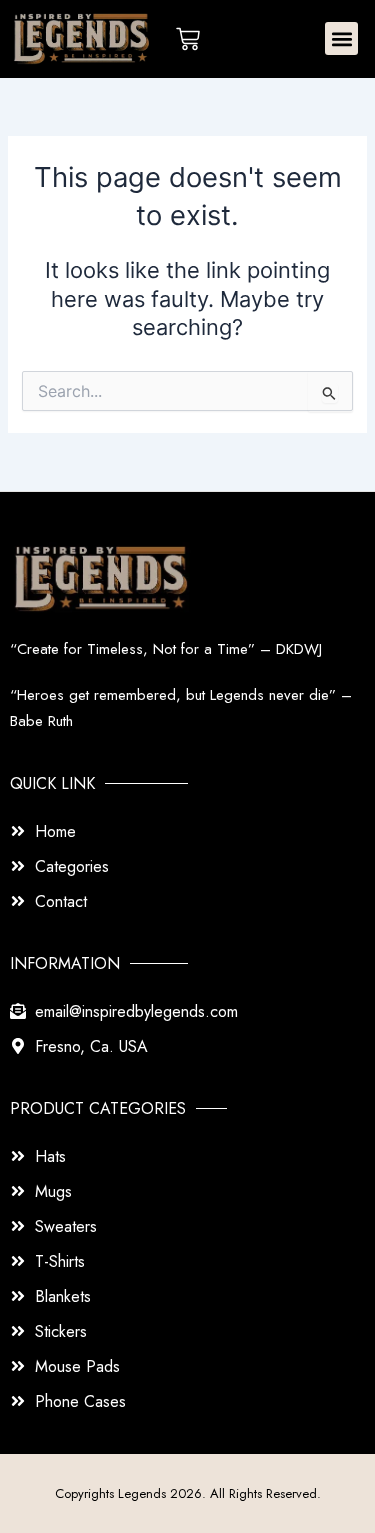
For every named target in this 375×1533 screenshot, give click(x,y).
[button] (341, 38)
